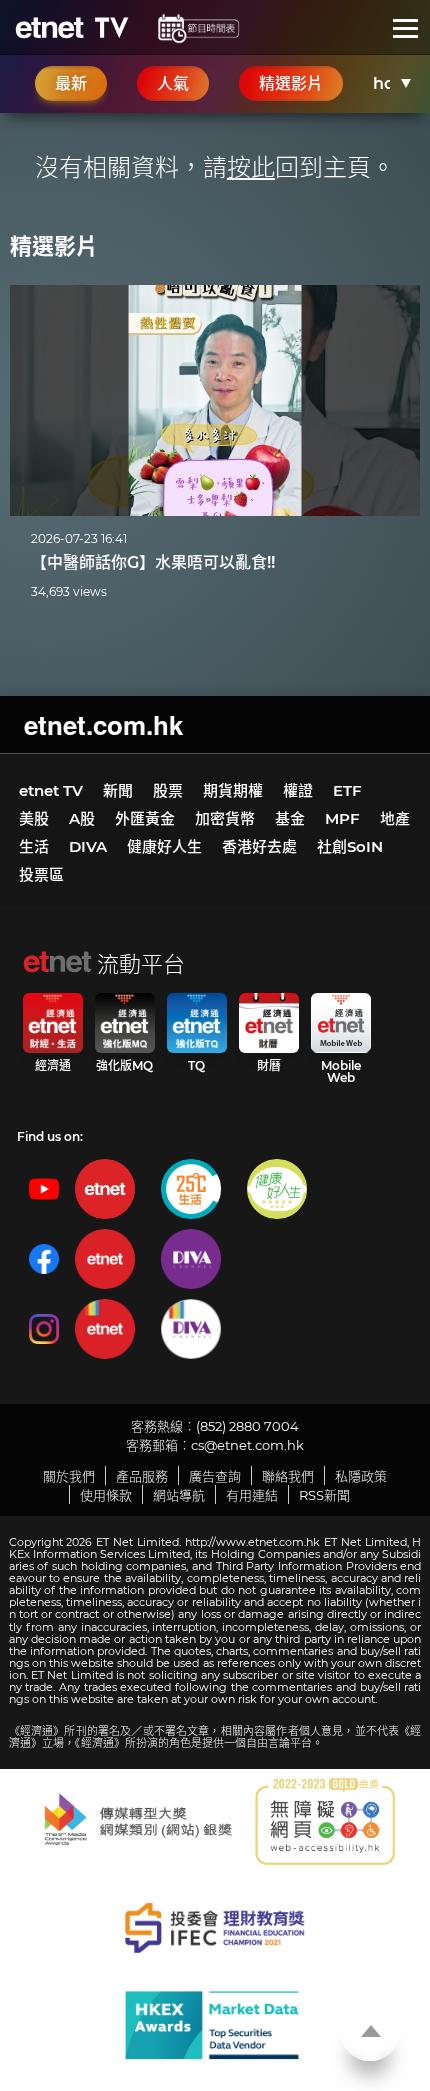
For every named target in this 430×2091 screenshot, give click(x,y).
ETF (347, 790)
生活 (34, 846)
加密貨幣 (225, 818)
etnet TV (51, 790)
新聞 (118, 790)
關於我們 (69, 1476)
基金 (290, 818)
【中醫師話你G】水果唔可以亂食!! (153, 562)
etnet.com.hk (103, 724)
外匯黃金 (145, 818)
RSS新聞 (324, 1495)
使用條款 (106, 1495)
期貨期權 (233, 790)
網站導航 (179, 1495)
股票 (168, 790)
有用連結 (252, 1495)
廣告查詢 (215, 1476)
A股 (82, 818)
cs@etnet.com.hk (247, 1445)
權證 (298, 790)
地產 (395, 818)
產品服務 (142, 1476)
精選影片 (54, 246)
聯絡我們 (288, 1476)
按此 (251, 167)
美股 (34, 818)
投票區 (41, 874)
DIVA (88, 846)
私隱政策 (361, 1476)
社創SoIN (350, 846)
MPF (342, 818)
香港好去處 (259, 846)
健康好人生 (164, 846)
